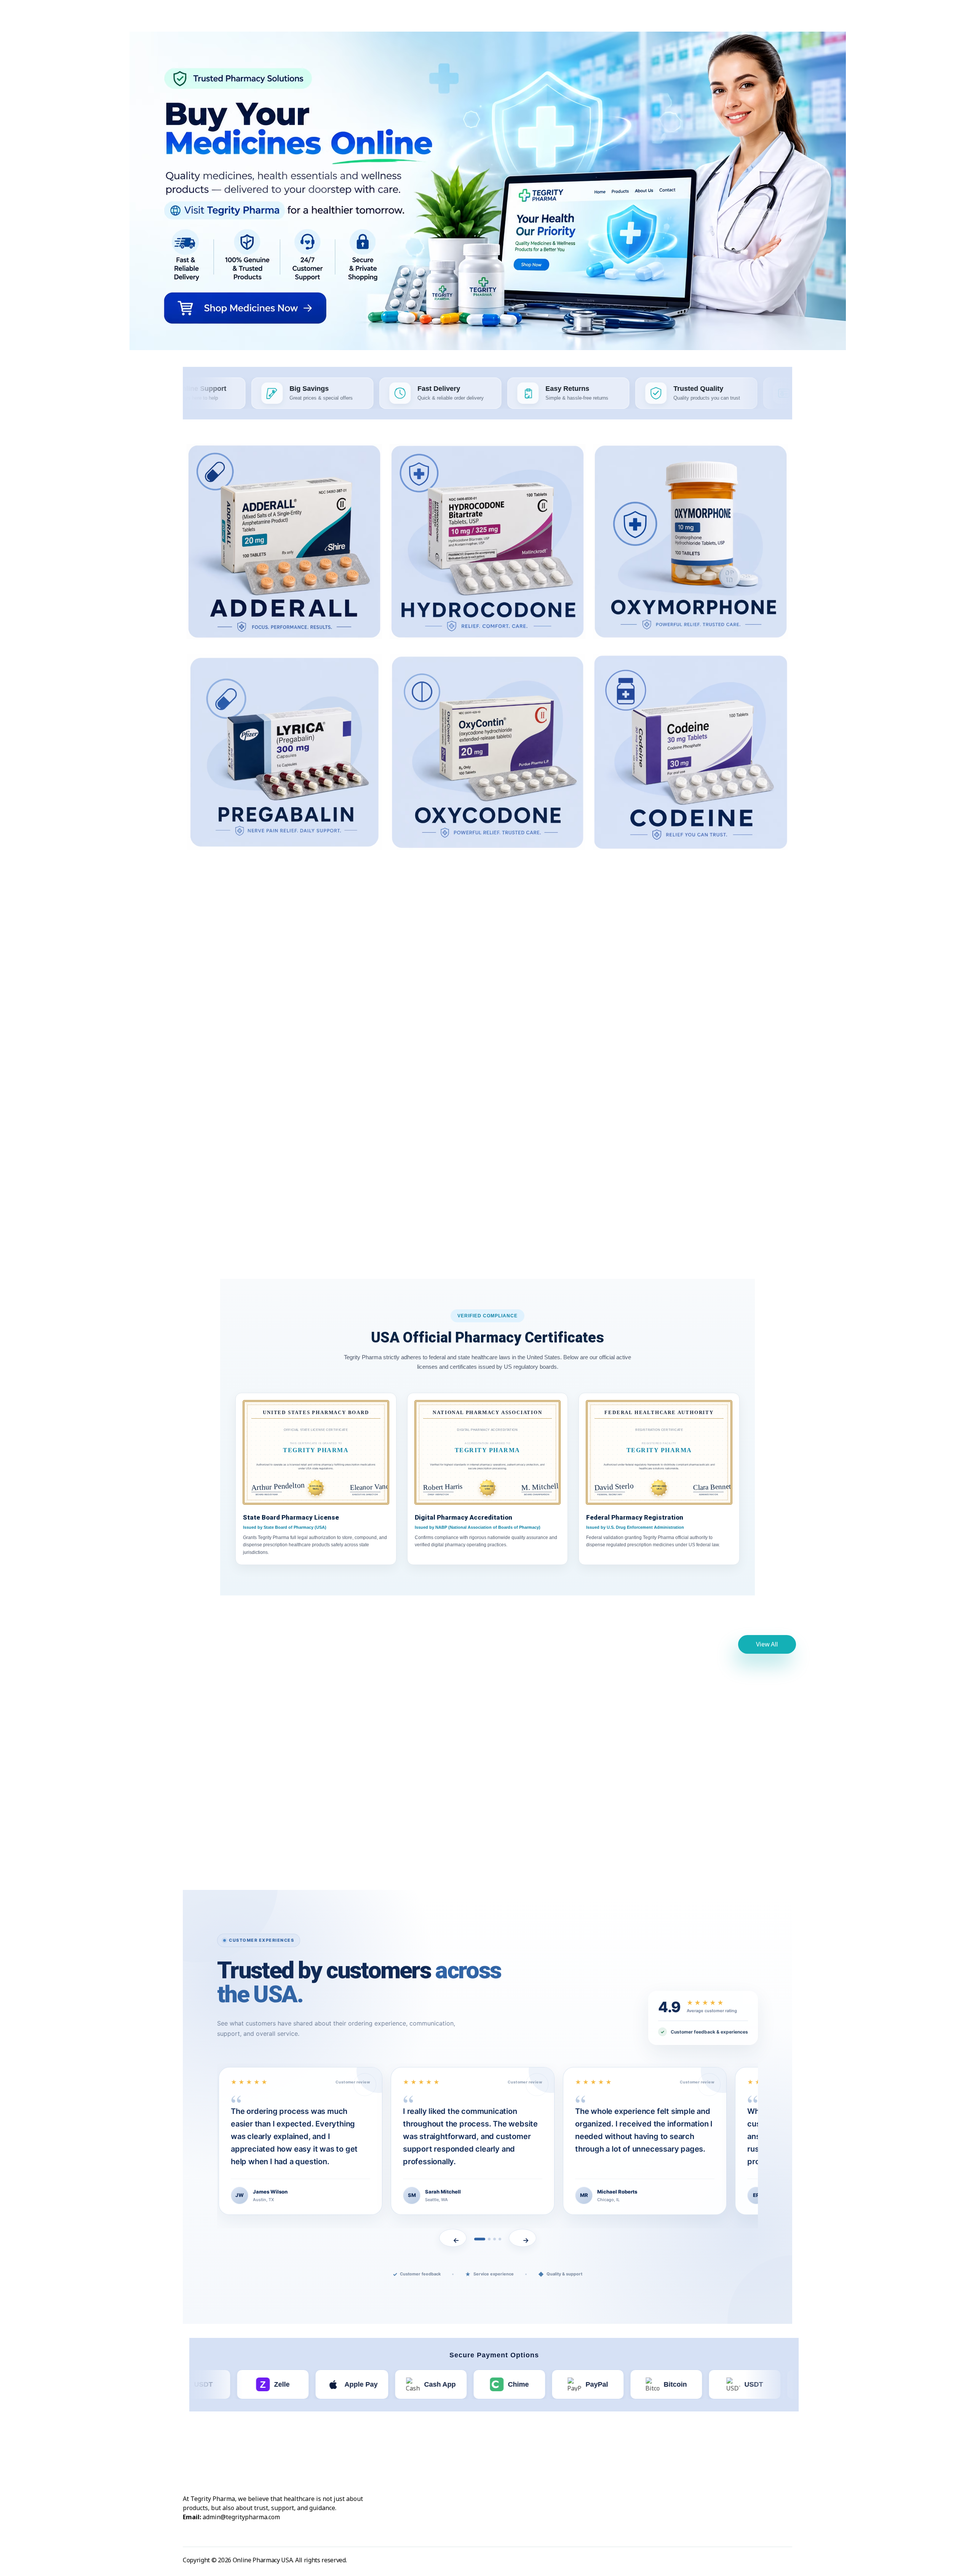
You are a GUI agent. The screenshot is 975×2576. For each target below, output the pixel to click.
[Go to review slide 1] (476, 2239)
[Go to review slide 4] (500, 2239)
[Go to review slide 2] (485, 2239)
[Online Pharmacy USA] (210, 19)
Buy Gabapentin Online (255, 1025)
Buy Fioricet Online (721, 1015)
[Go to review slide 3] (495, 2239)
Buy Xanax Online (259, 1811)
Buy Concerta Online (255, 1211)
